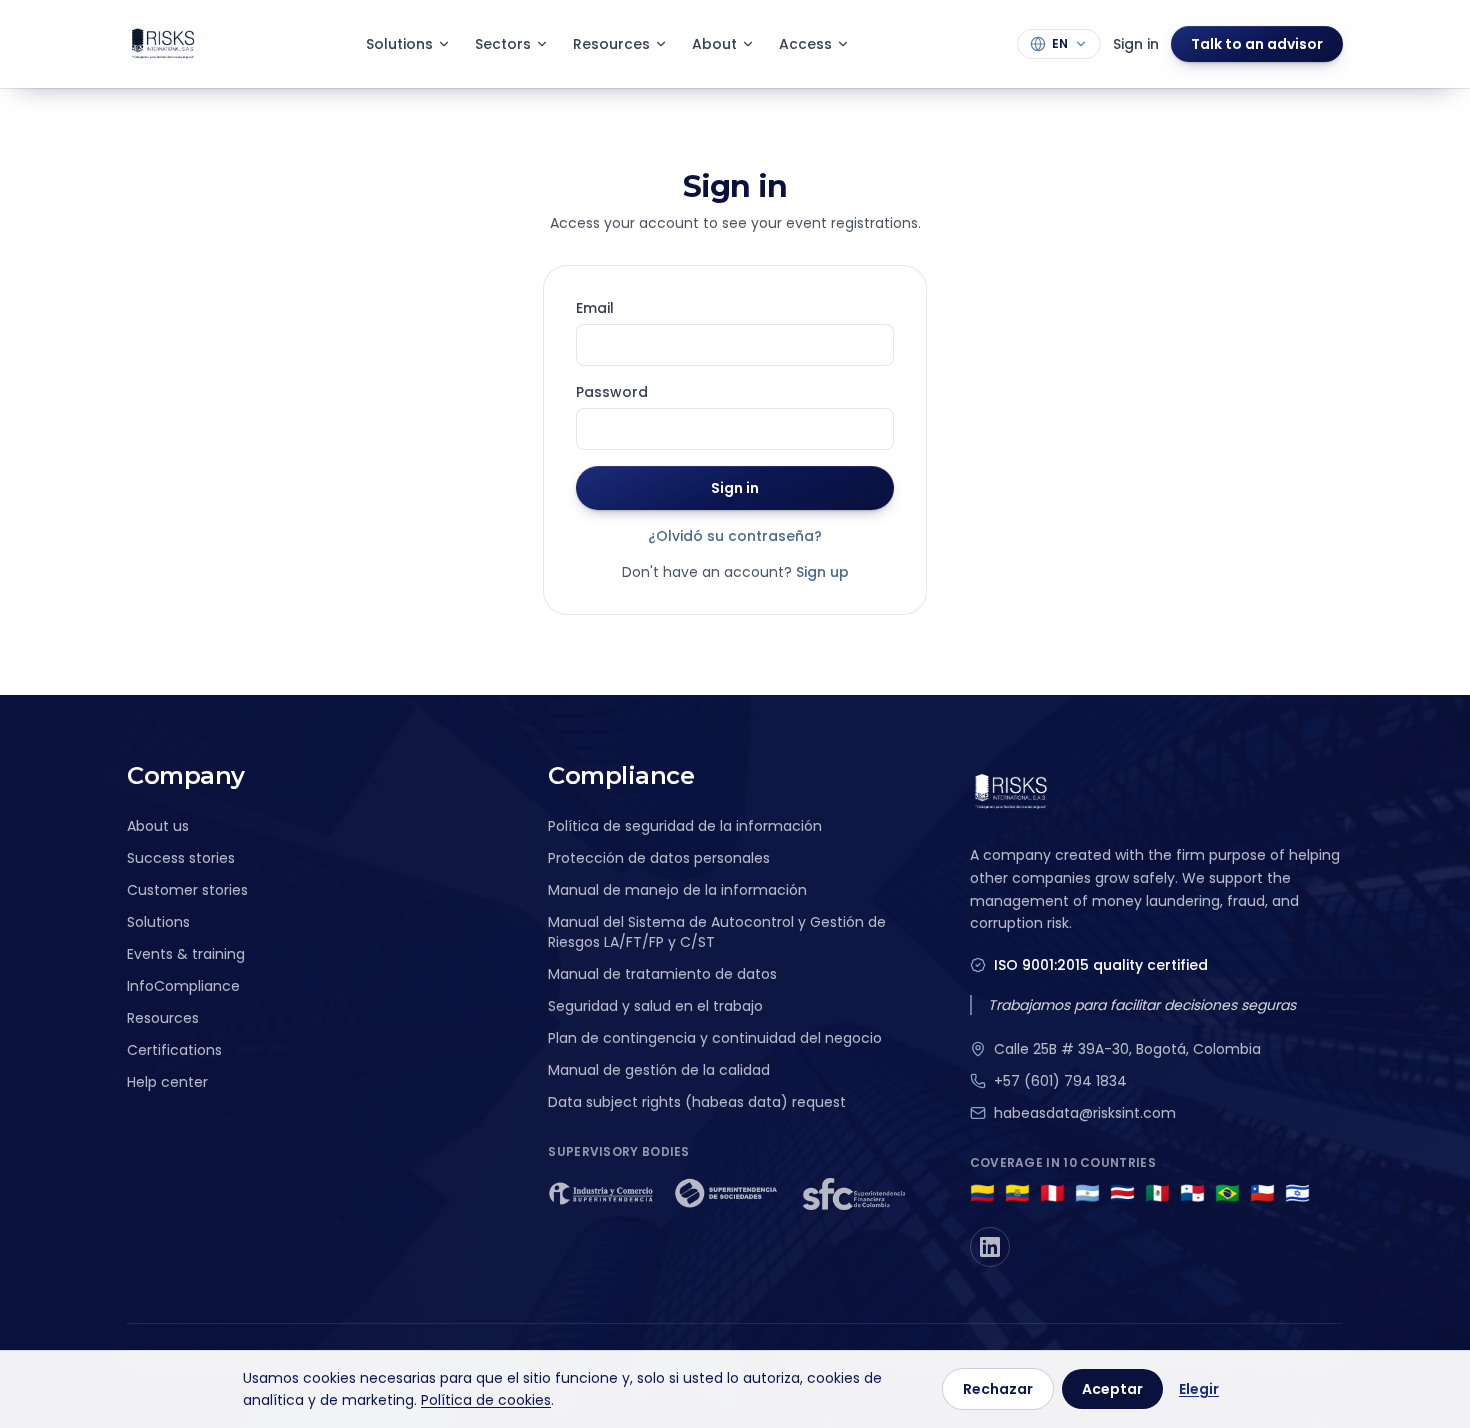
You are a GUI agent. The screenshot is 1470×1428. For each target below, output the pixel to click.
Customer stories (187, 890)
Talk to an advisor (1257, 44)
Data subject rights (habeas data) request (697, 1102)
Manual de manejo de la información (677, 890)
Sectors (503, 44)
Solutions (399, 44)
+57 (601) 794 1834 (1060, 1081)
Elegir (1199, 1389)
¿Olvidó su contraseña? (735, 536)
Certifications (174, 1050)
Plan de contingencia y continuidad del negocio (715, 1038)
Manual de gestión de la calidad (659, 1070)
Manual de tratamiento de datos (662, 974)
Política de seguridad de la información (685, 826)
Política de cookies (486, 1400)
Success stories (181, 858)
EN (1060, 43)
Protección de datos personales (659, 858)
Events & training (186, 954)
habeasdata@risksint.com (1085, 1113)
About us (158, 826)
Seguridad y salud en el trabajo (655, 1006)
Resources (611, 44)
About (714, 44)
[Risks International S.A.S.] (163, 44)
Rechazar (998, 1389)
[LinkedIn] (990, 1247)
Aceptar (1112, 1389)
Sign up (822, 572)
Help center (167, 1082)
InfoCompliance (183, 986)
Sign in (1136, 44)
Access (805, 44)
